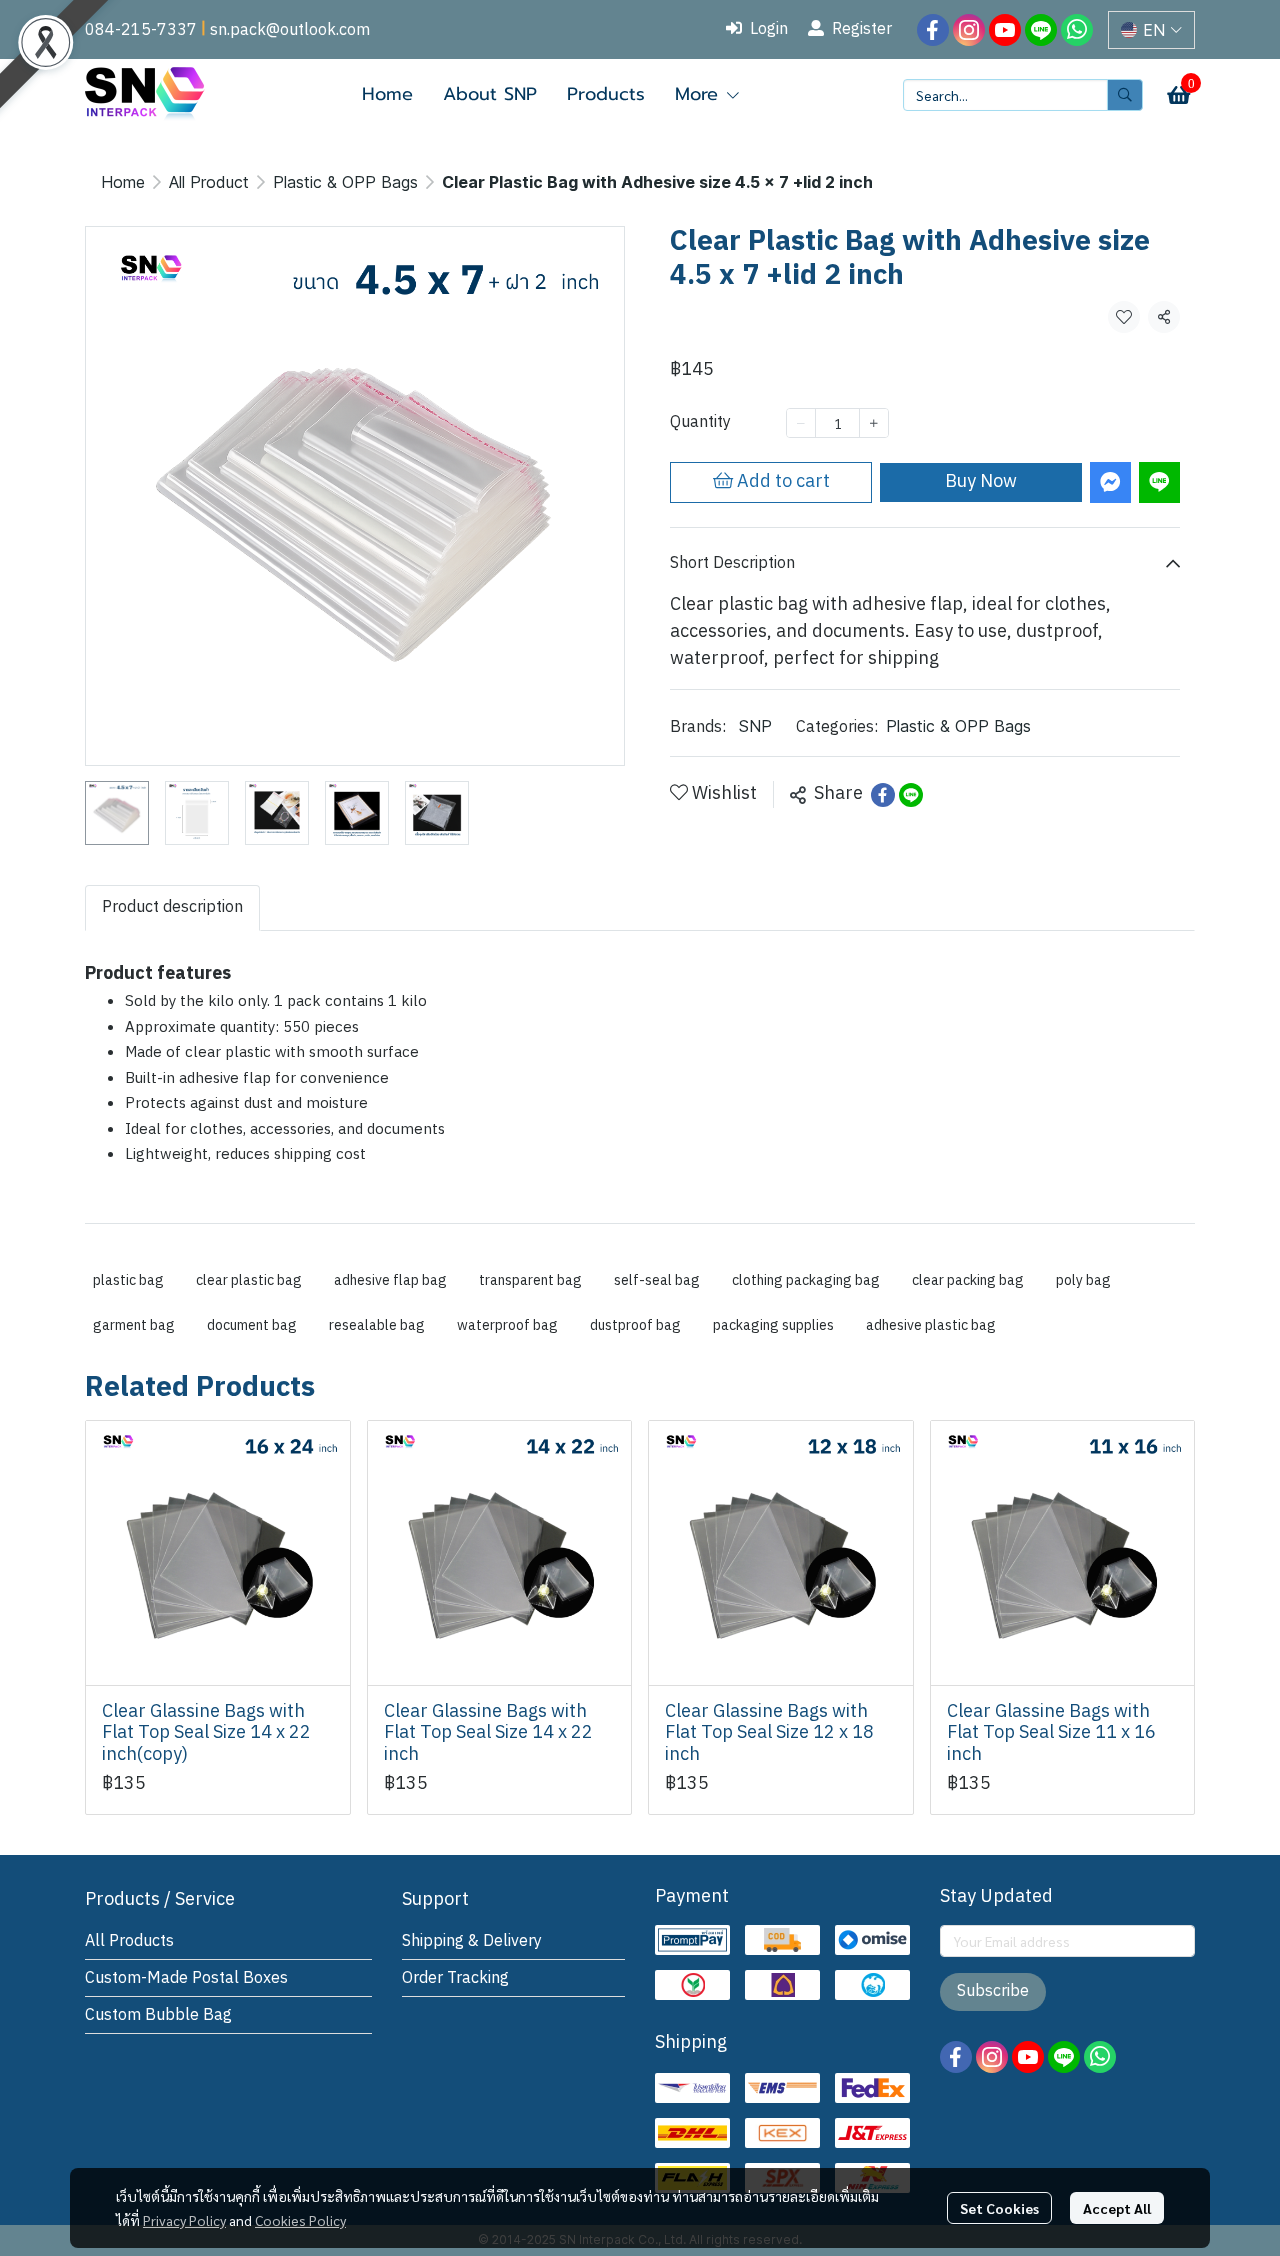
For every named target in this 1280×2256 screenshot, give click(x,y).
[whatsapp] (1077, 30)
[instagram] (969, 30)
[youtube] (1005, 30)
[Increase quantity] (874, 423)
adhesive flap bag (390, 1280)
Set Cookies (999, 2208)
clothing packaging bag (806, 1280)
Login (769, 29)
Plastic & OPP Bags (345, 182)
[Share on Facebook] (883, 795)
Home (123, 182)
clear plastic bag (249, 1280)
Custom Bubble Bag (158, 2015)
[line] (1041, 30)
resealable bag (377, 1325)
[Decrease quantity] (801, 423)
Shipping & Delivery (472, 1941)
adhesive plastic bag (931, 1325)
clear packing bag (968, 1280)
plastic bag (128, 1280)
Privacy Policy (184, 2220)
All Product (209, 182)
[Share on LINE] (911, 795)
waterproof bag (507, 1325)
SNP (755, 726)
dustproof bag (635, 1325)
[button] (1151, 30)
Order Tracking (455, 1978)
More (700, 94)
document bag (252, 1325)
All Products (129, 1941)
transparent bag (530, 1280)
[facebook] (933, 30)
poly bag (1083, 1280)
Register (862, 29)
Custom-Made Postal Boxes (186, 1978)
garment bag (134, 1325)
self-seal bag (657, 1280)
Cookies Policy (300, 2220)
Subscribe (993, 1991)
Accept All (1117, 2208)
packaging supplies (773, 1325)
